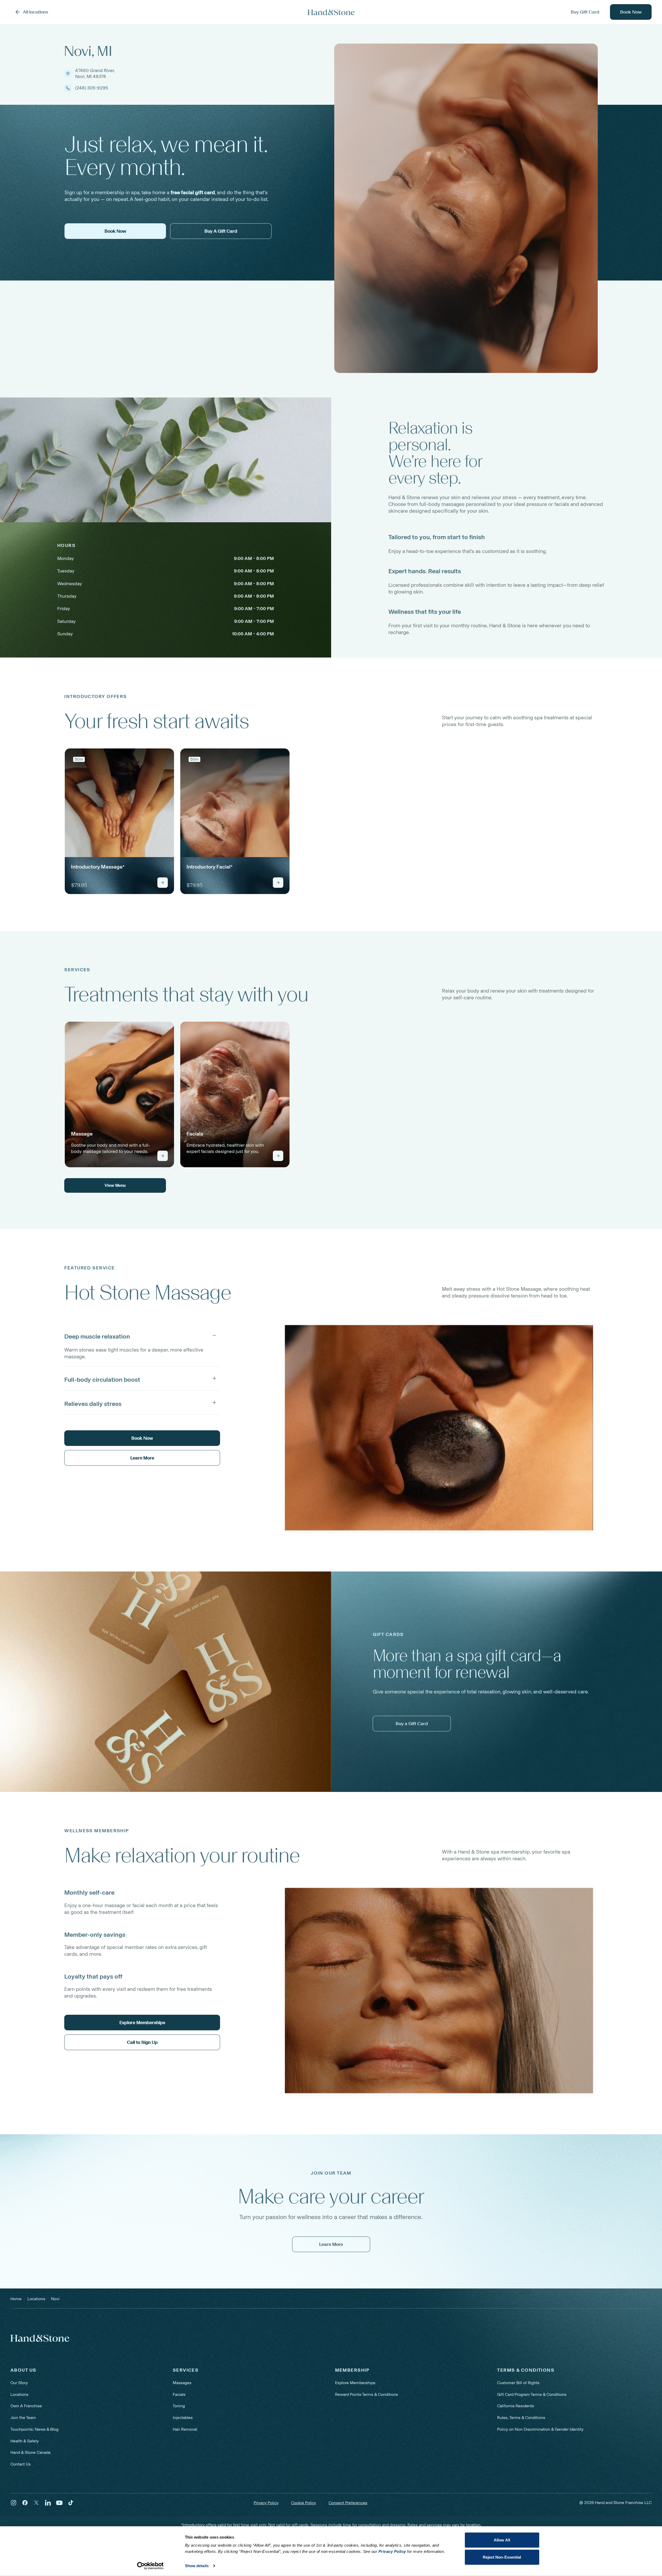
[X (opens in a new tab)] (36, 2503)
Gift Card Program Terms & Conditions (532, 2394)
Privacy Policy (266, 2503)
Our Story (19, 2383)
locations (36, 2299)
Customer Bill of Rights (518, 2383)
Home (16, 2299)
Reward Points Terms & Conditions (367, 2394)
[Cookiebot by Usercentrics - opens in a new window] (150, 2566)
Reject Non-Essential (502, 2557)
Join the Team (23, 2418)
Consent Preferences (348, 2503)
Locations (19, 2394)
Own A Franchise (26, 2406)
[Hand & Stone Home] (331, 12)
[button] (142, 1335)
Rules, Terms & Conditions (521, 2418)
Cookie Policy (304, 2503)
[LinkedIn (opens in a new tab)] (48, 2503)
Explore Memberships (355, 2383)
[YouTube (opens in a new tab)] (59, 2503)
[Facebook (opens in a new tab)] (25, 2503)
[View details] (163, 883)
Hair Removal (185, 2429)
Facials (179, 2394)
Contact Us (21, 2464)
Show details (197, 2566)
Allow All (502, 2540)
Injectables (183, 2418)
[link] (119, 821)
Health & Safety (25, 2441)
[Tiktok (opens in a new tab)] (71, 2503)
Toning (179, 2406)
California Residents (516, 2406)
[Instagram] (14, 2503)
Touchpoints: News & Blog (34, 2429)
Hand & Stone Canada (30, 2452)
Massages (182, 2383)
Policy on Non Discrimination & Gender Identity (540, 2429)
